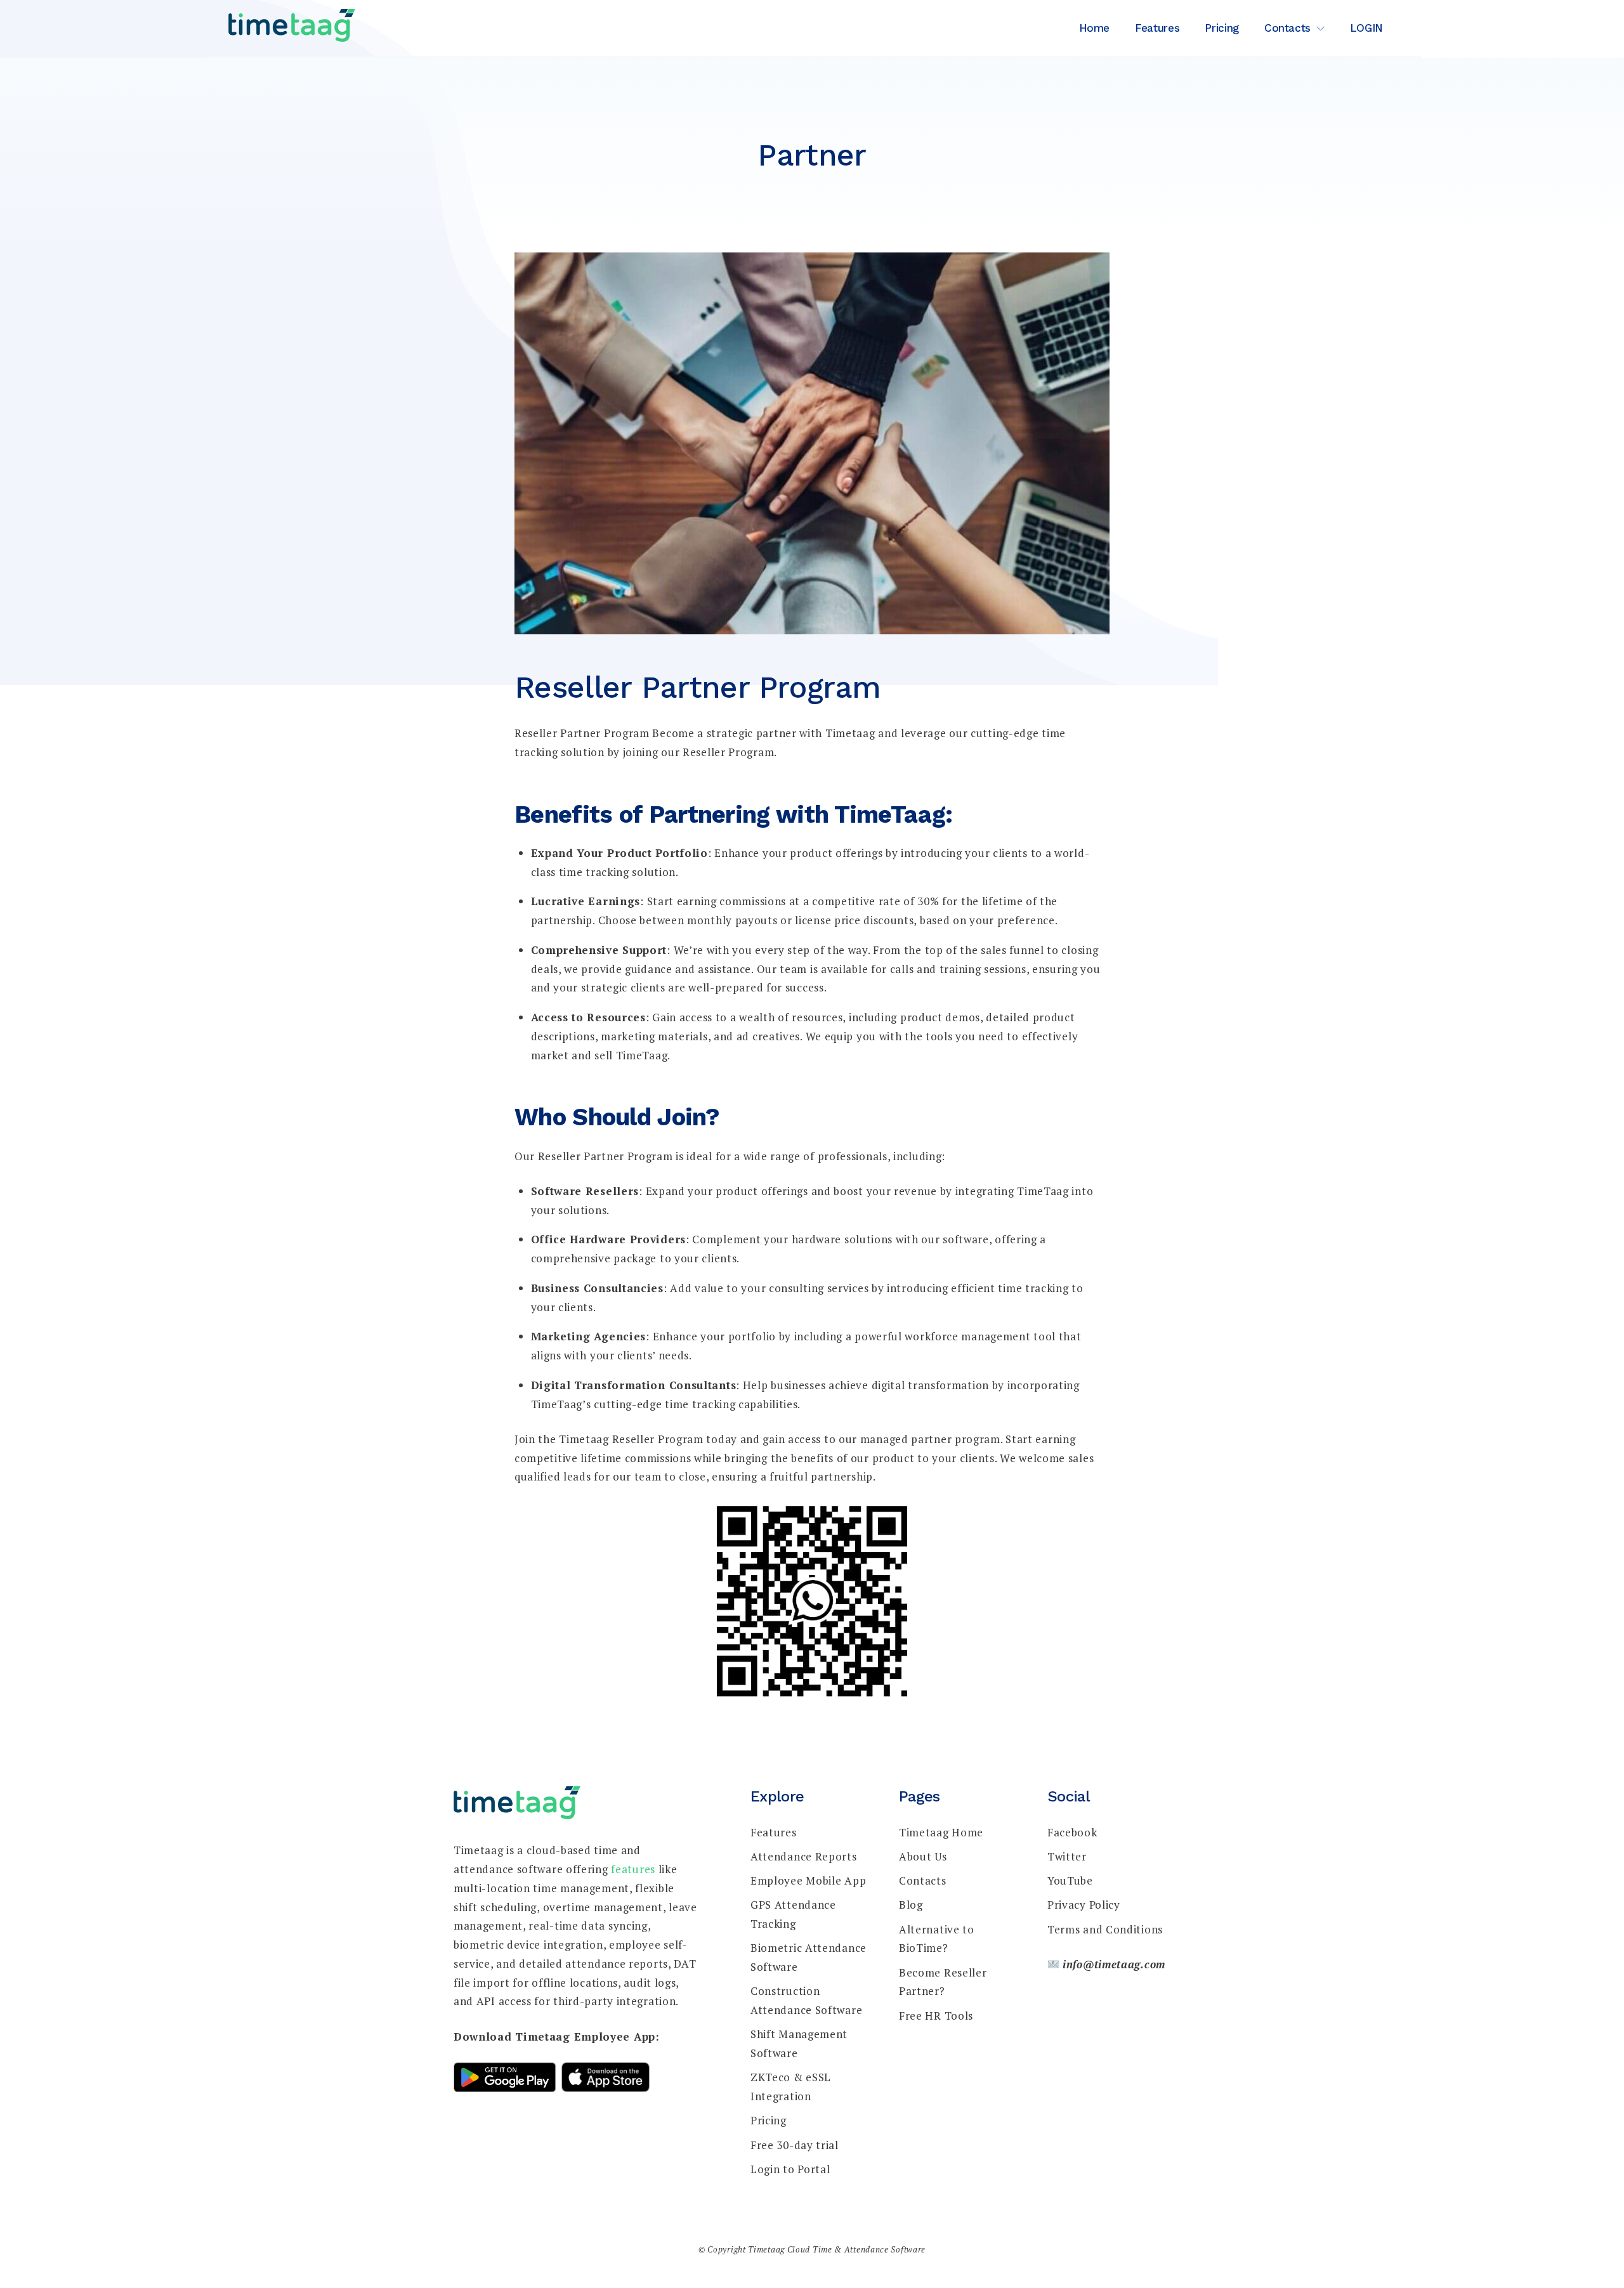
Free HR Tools (936, 2016)
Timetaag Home (941, 1832)
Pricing (1222, 28)
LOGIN (1366, 28)
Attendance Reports (804, 1856)
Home (1095, 28)
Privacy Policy (1084, 1905)
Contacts (1287, 28)
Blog (911, 1905)
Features (1157, 28)
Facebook (1072, 1832)
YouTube (1070, 1880)
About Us (923, 1856)
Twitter (1067, 1856)
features (633, 1869)
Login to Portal (790, 2169)
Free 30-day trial (795, 2145)
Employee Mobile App (808, 1880)
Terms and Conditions (1105, 1929)
